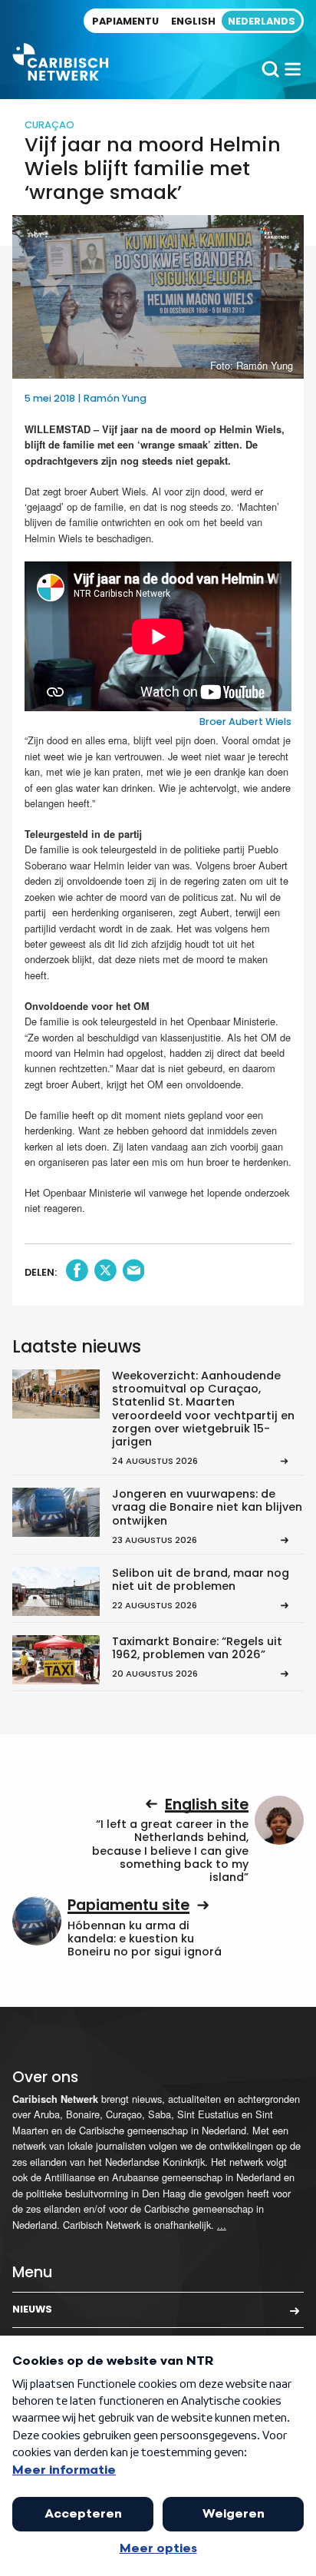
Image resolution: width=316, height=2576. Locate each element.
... (222, 2225)
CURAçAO (49, 125)
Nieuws (32, 2309)
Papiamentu (125, 21)
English (193, 21)
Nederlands (262, 21)
